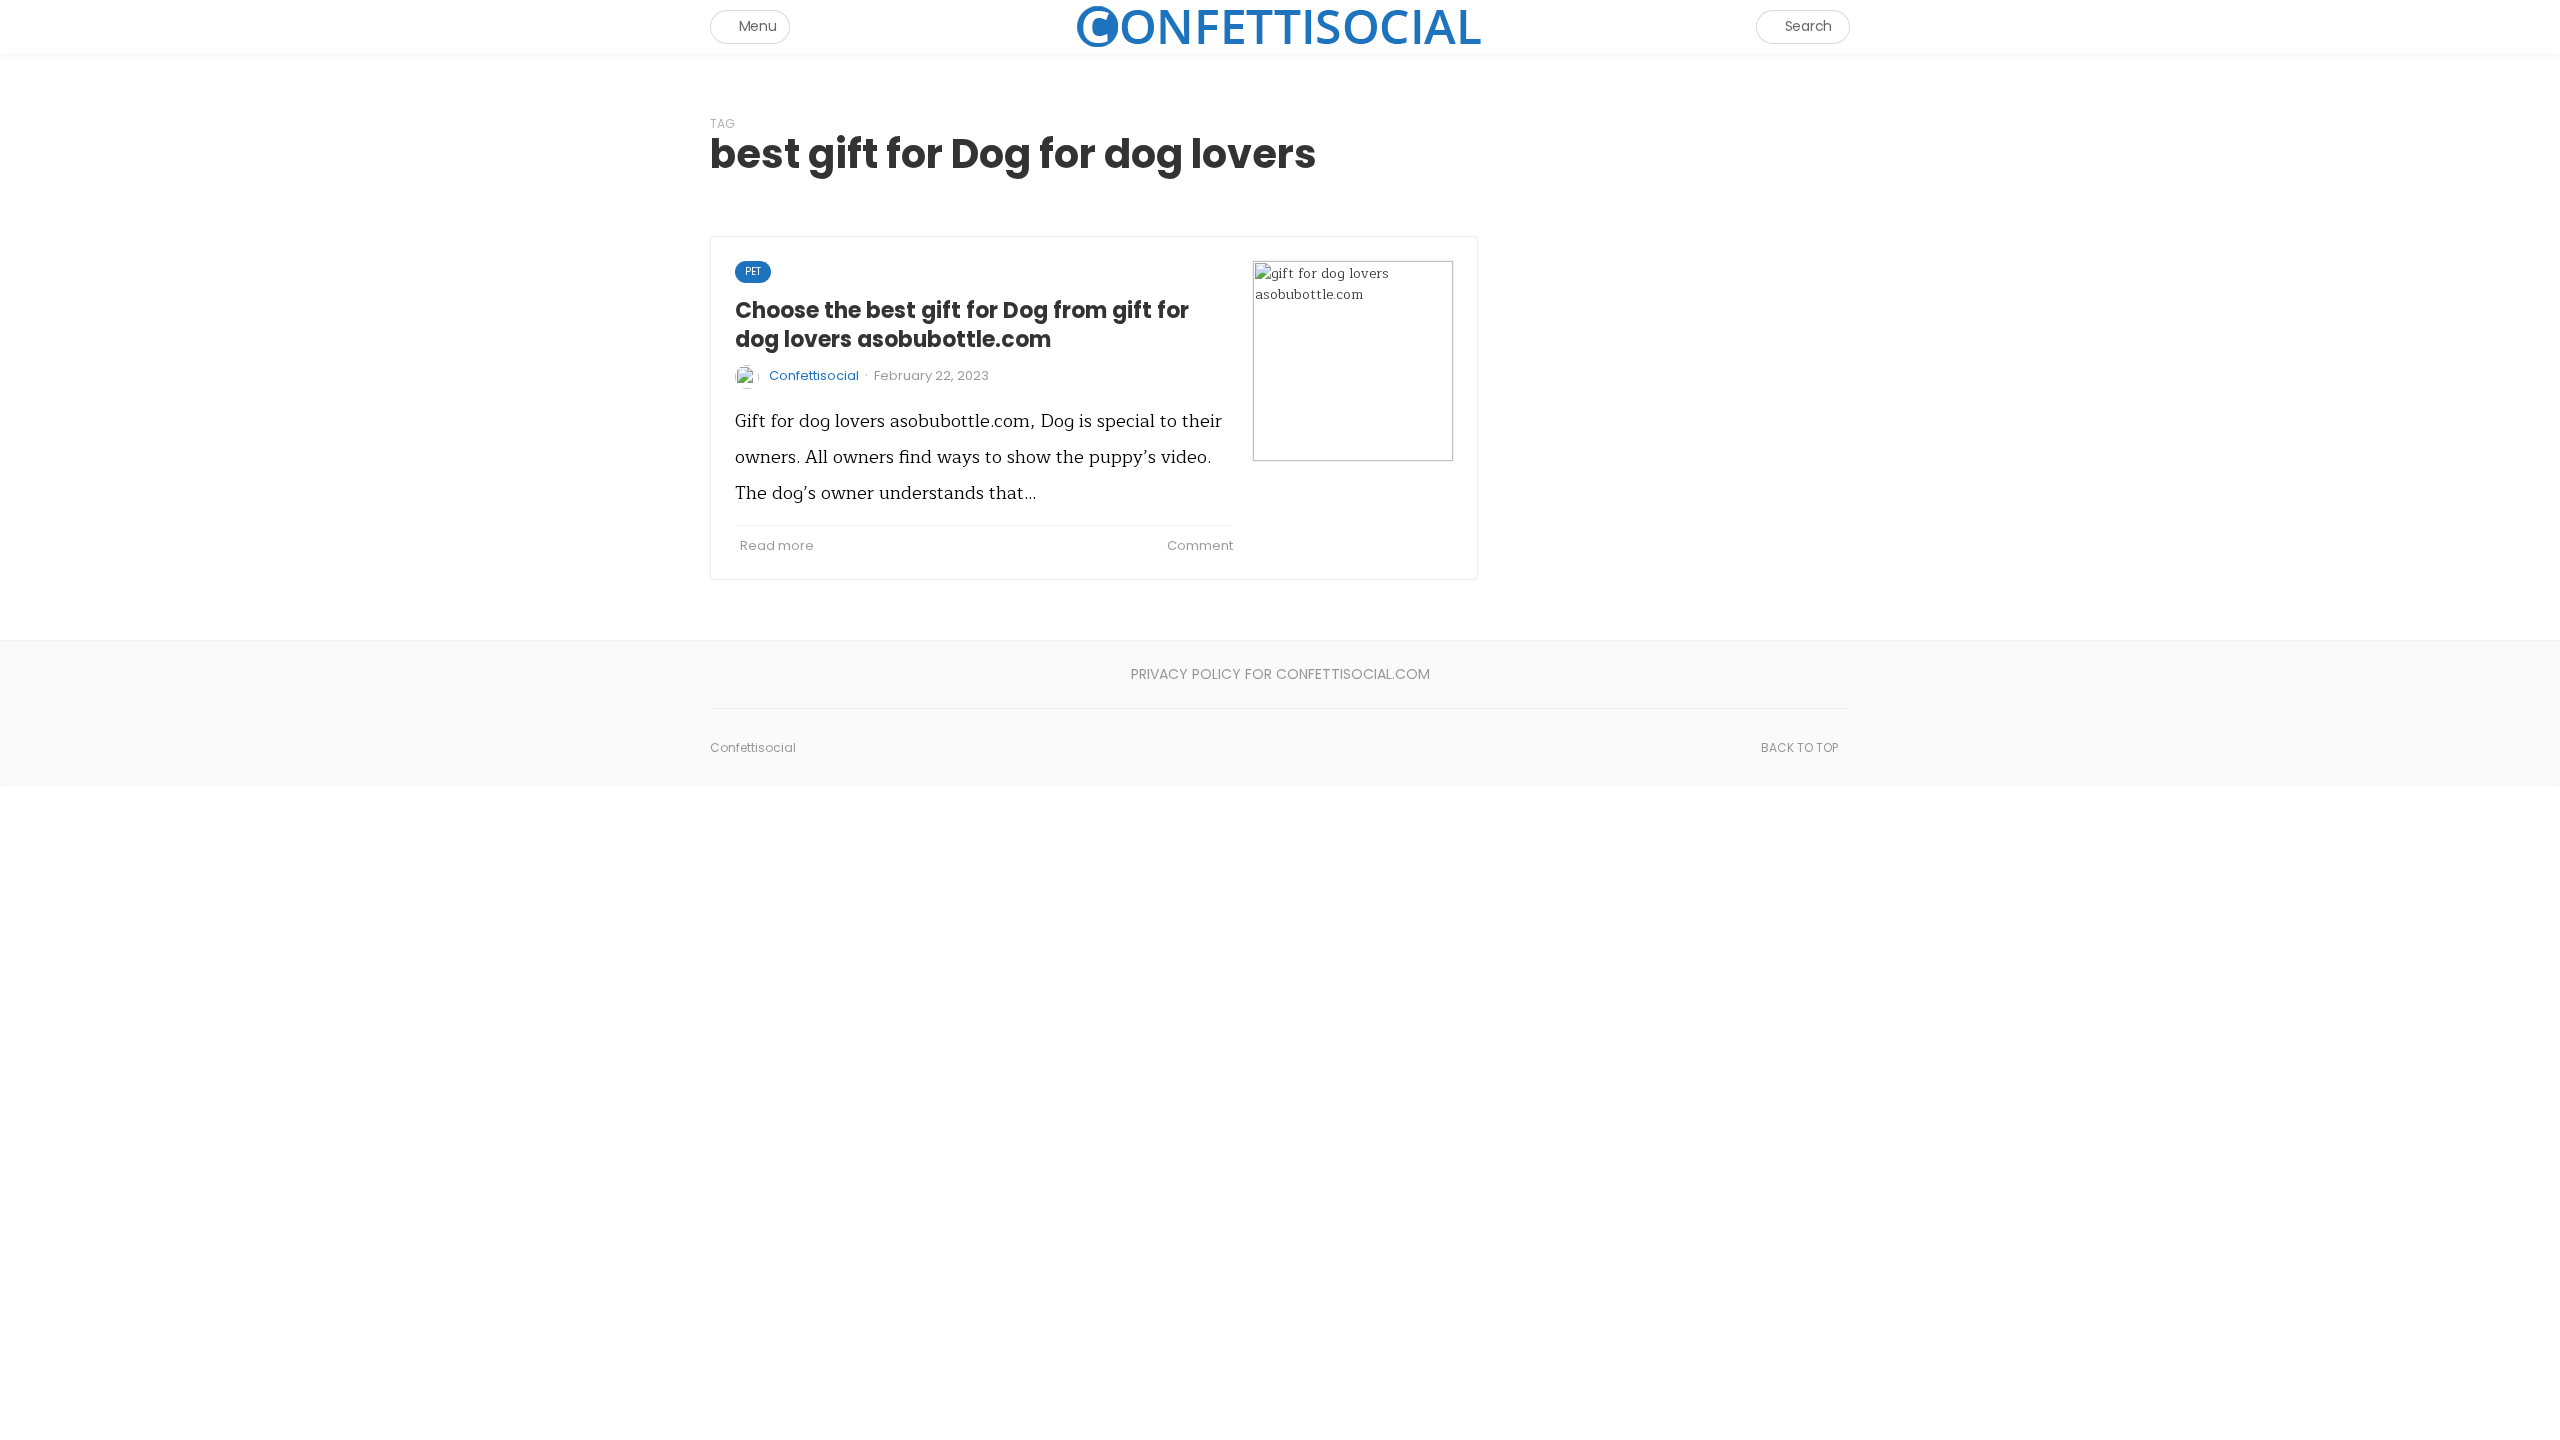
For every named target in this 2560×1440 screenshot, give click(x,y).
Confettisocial (814, 375)
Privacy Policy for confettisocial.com (1280, 674)
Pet (753, 271)
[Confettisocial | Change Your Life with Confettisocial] (1280, 26)
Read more (777, 545)
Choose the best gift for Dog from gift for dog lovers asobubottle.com (962, 325)
